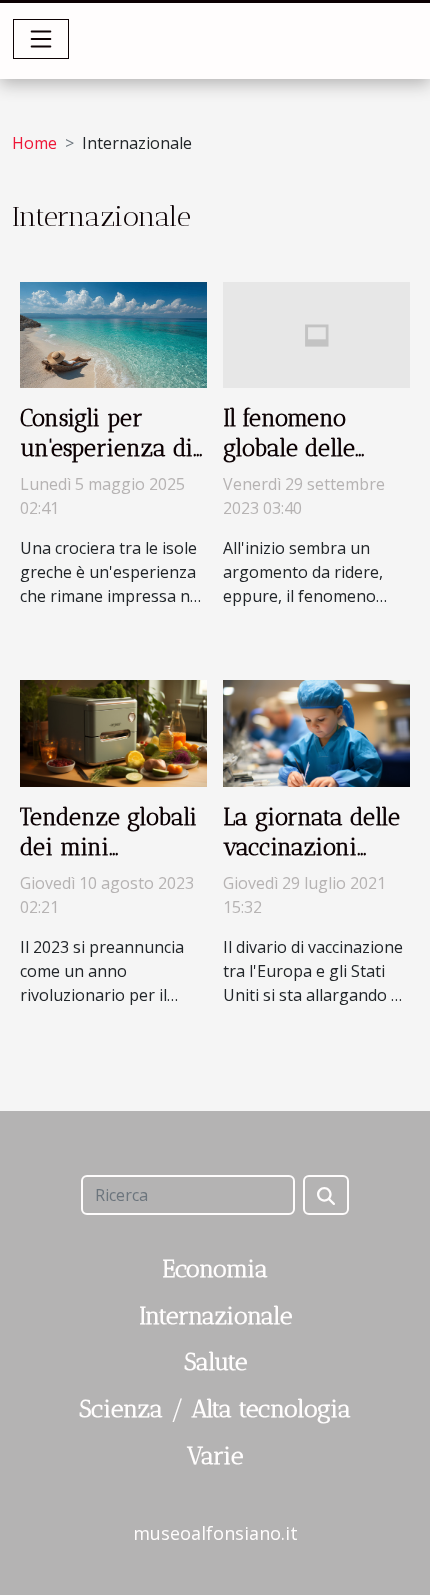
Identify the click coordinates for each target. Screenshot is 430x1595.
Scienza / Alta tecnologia (215, 1408)
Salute (215, 1361)
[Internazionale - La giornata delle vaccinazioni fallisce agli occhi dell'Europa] (316, 732)
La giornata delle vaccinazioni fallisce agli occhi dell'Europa (312, 862)
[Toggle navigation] (41, 39)
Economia (215, 1268)
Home (34, 143)
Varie (215, 1455)
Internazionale (215, 1315)
